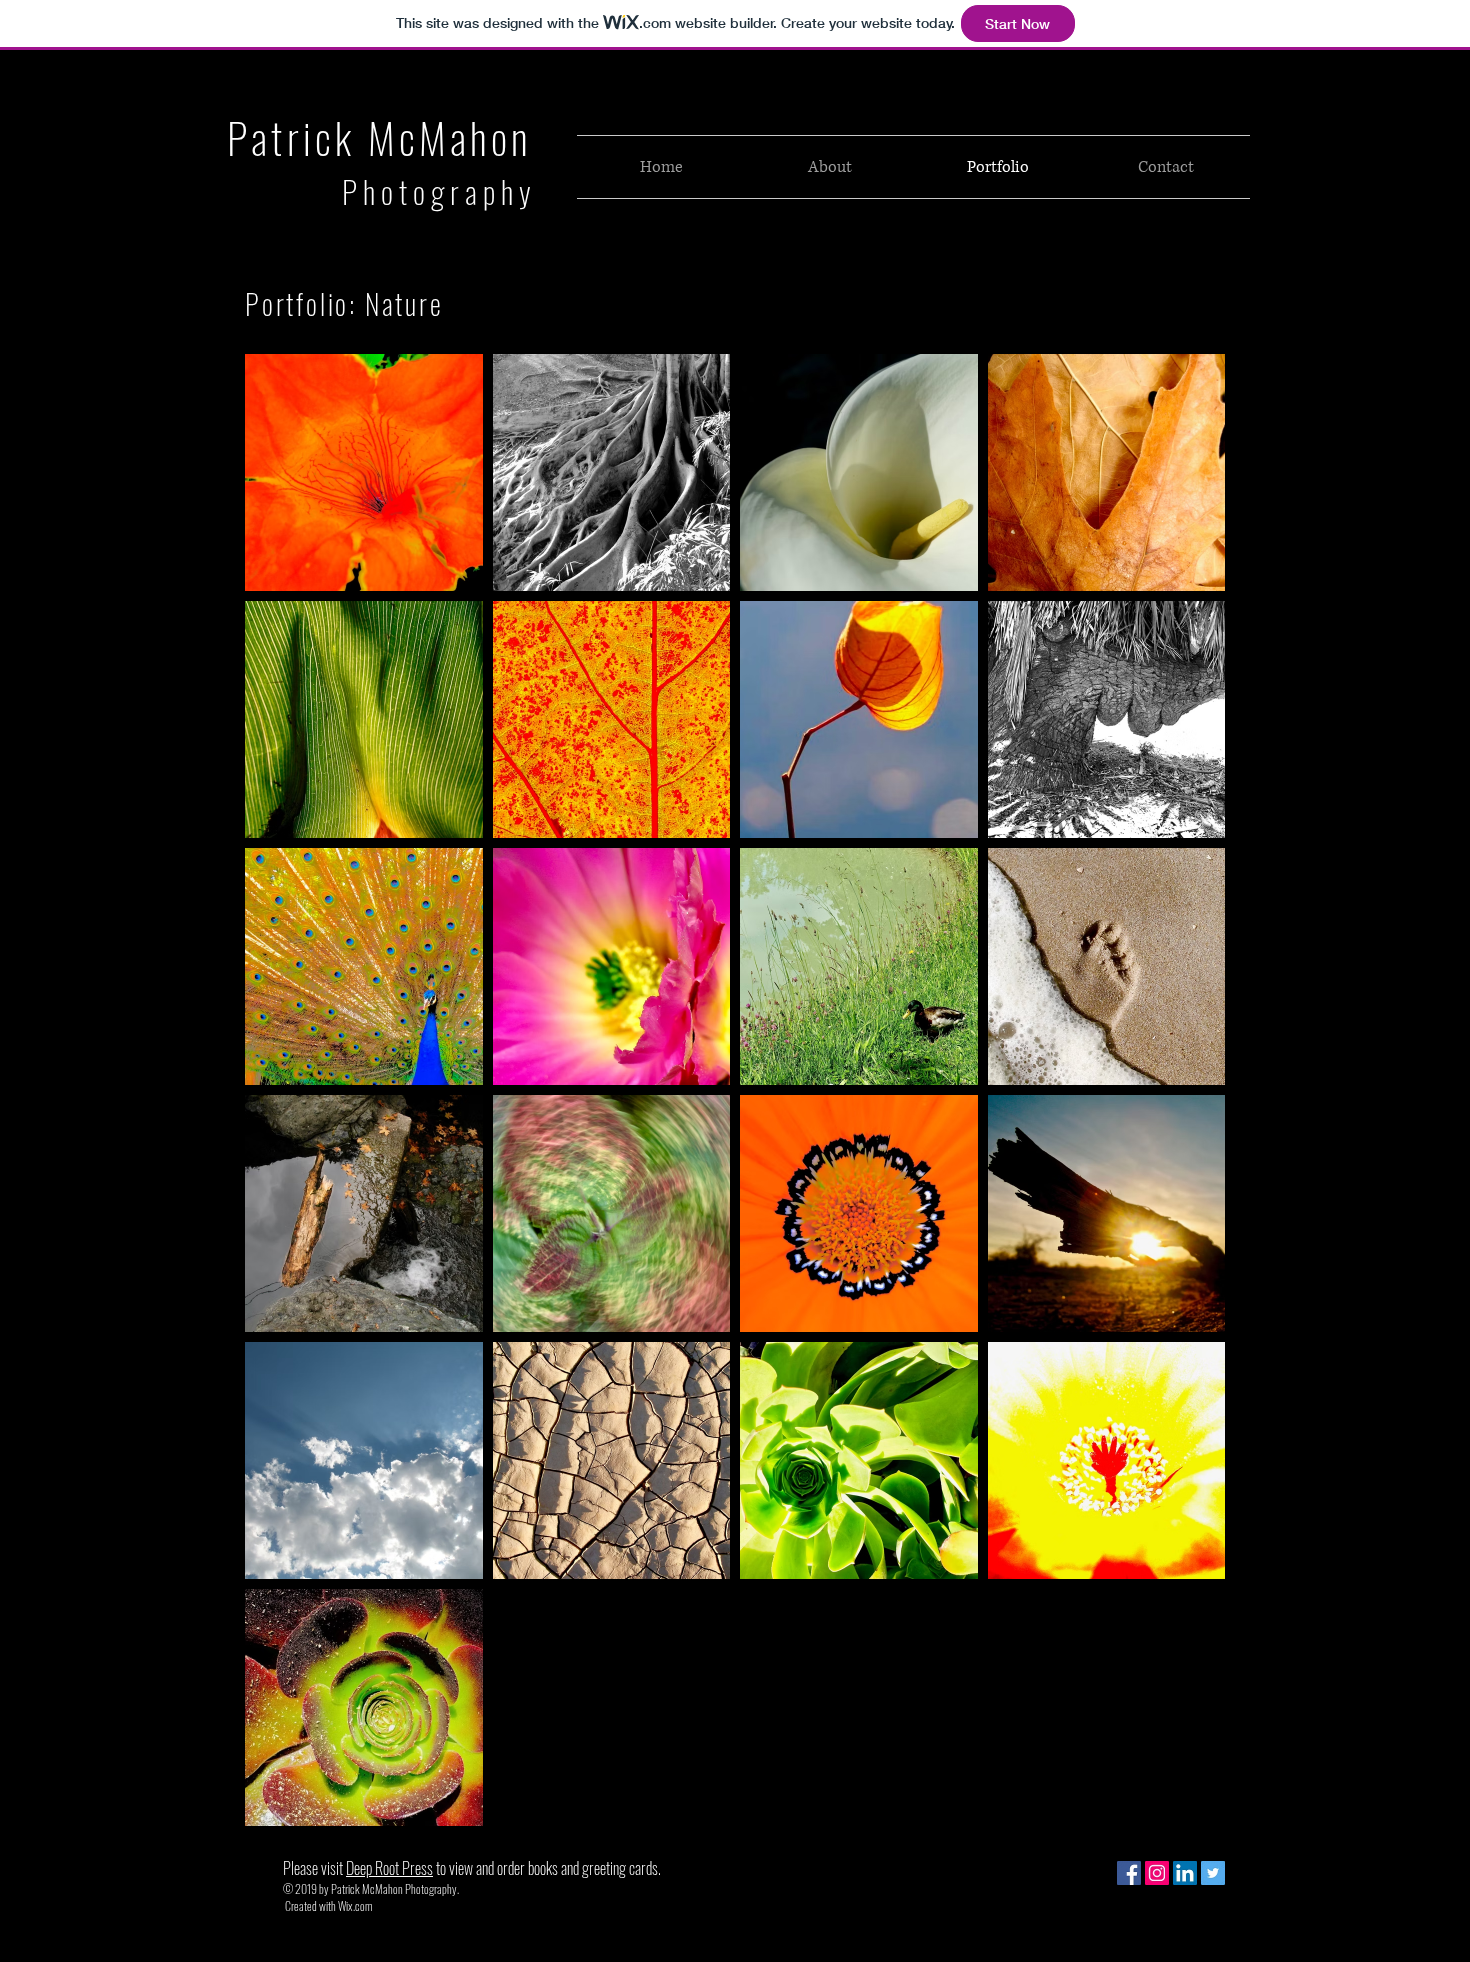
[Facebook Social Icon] (1129, 1873)
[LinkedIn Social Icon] (1185, 1873)
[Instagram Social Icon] (1157, 1873)
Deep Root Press (389, 1868)
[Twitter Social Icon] (1213, 1873)
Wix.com (355, 1905)
